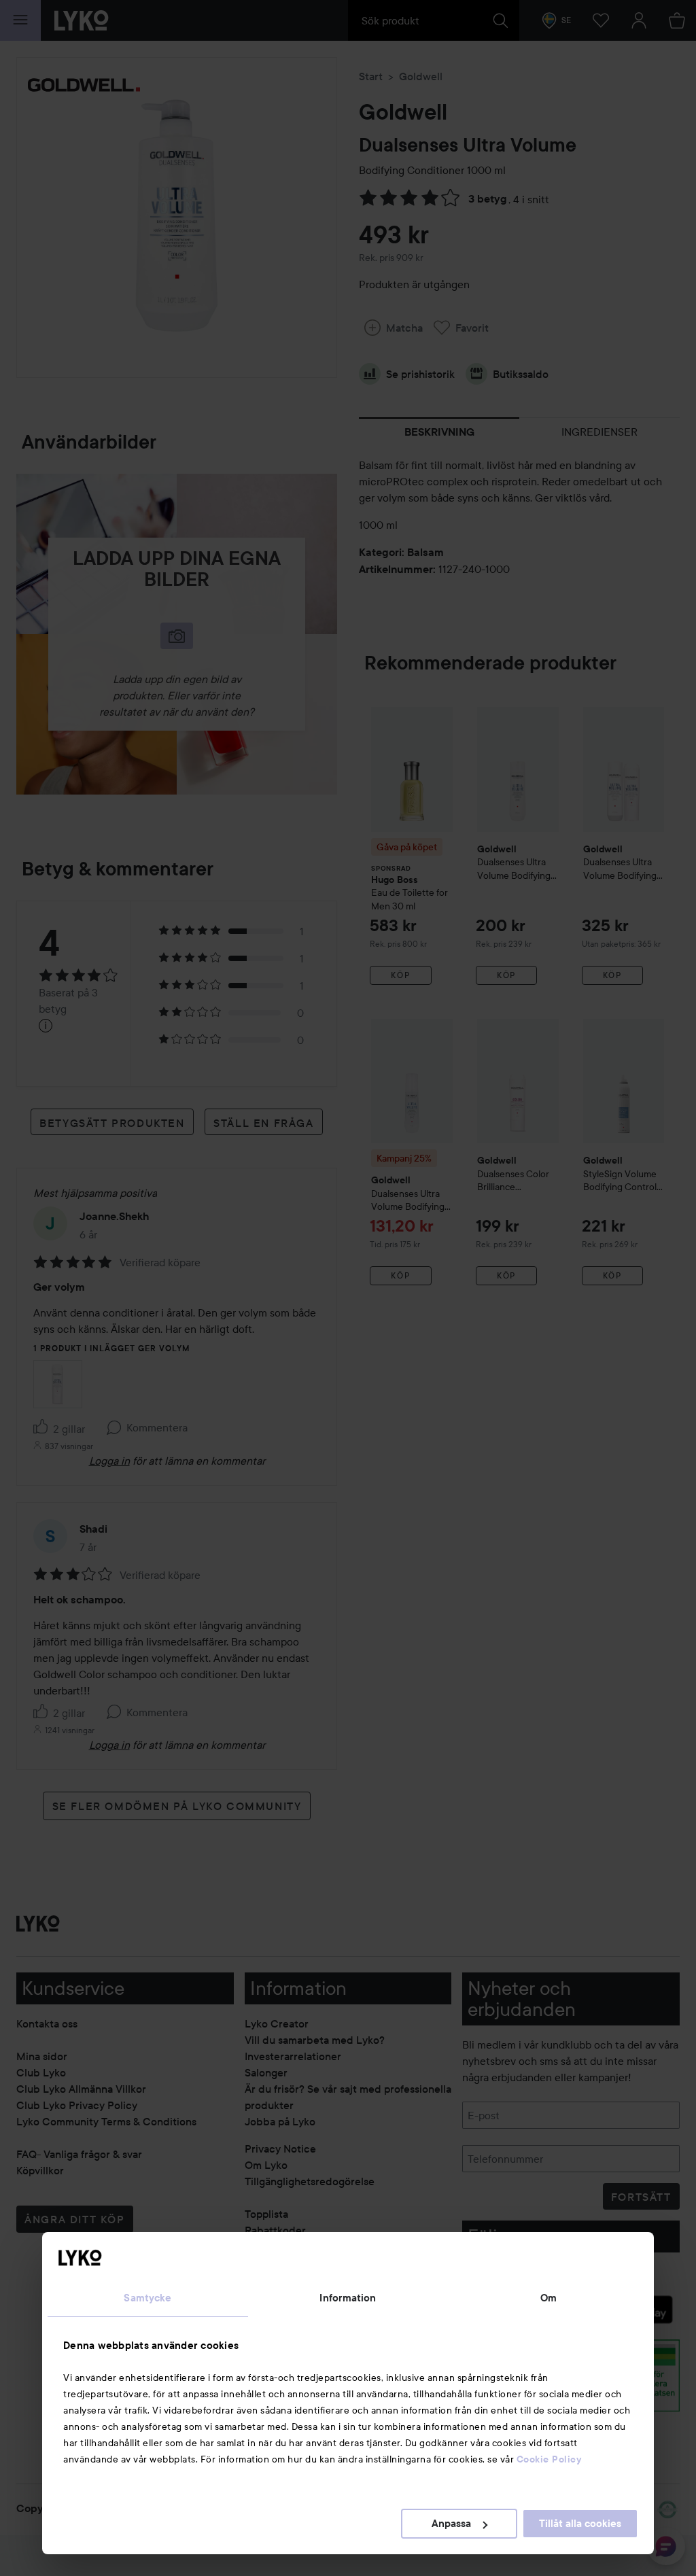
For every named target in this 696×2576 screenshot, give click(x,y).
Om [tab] (549, 2298)
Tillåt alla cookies (580, 2524)
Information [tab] (348, 2298)
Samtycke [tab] (147, 2298)
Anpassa (451, 2524)
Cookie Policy (549, 2459)
